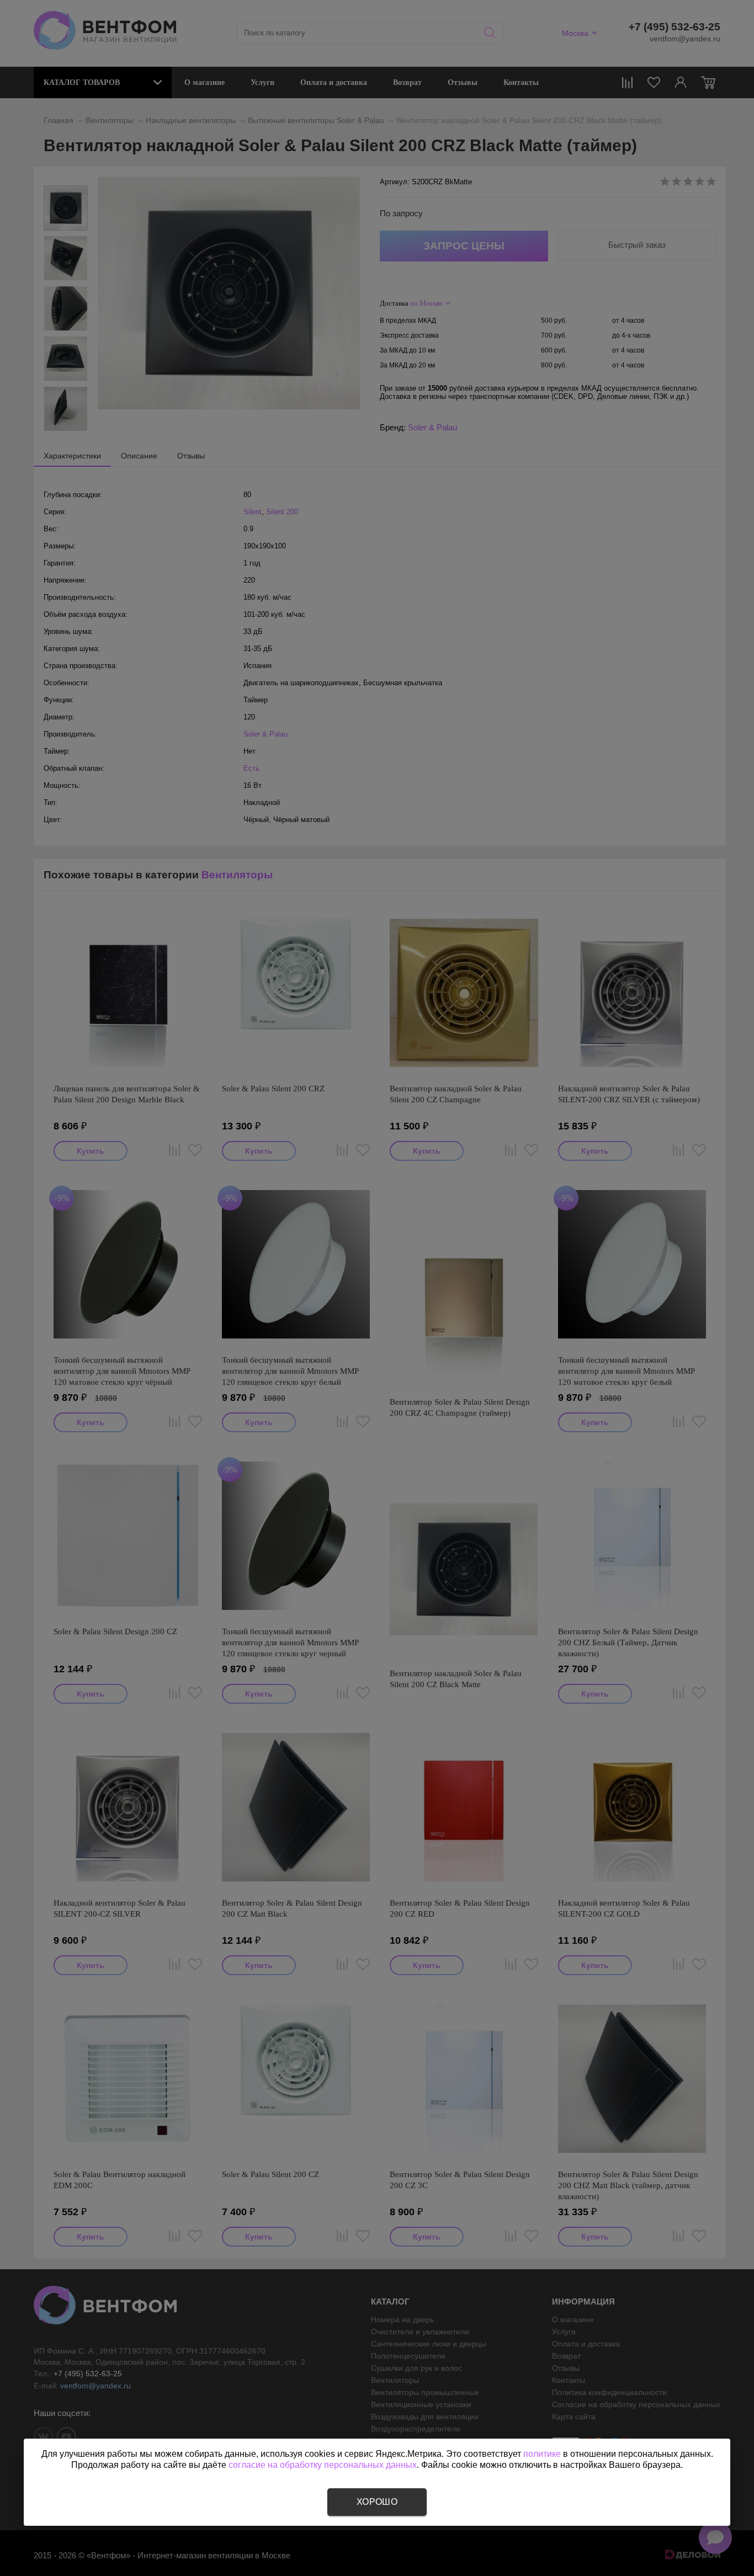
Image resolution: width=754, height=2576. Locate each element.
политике (542, 2454)
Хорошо (377, 2502)
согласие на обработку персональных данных (323, 2465)
